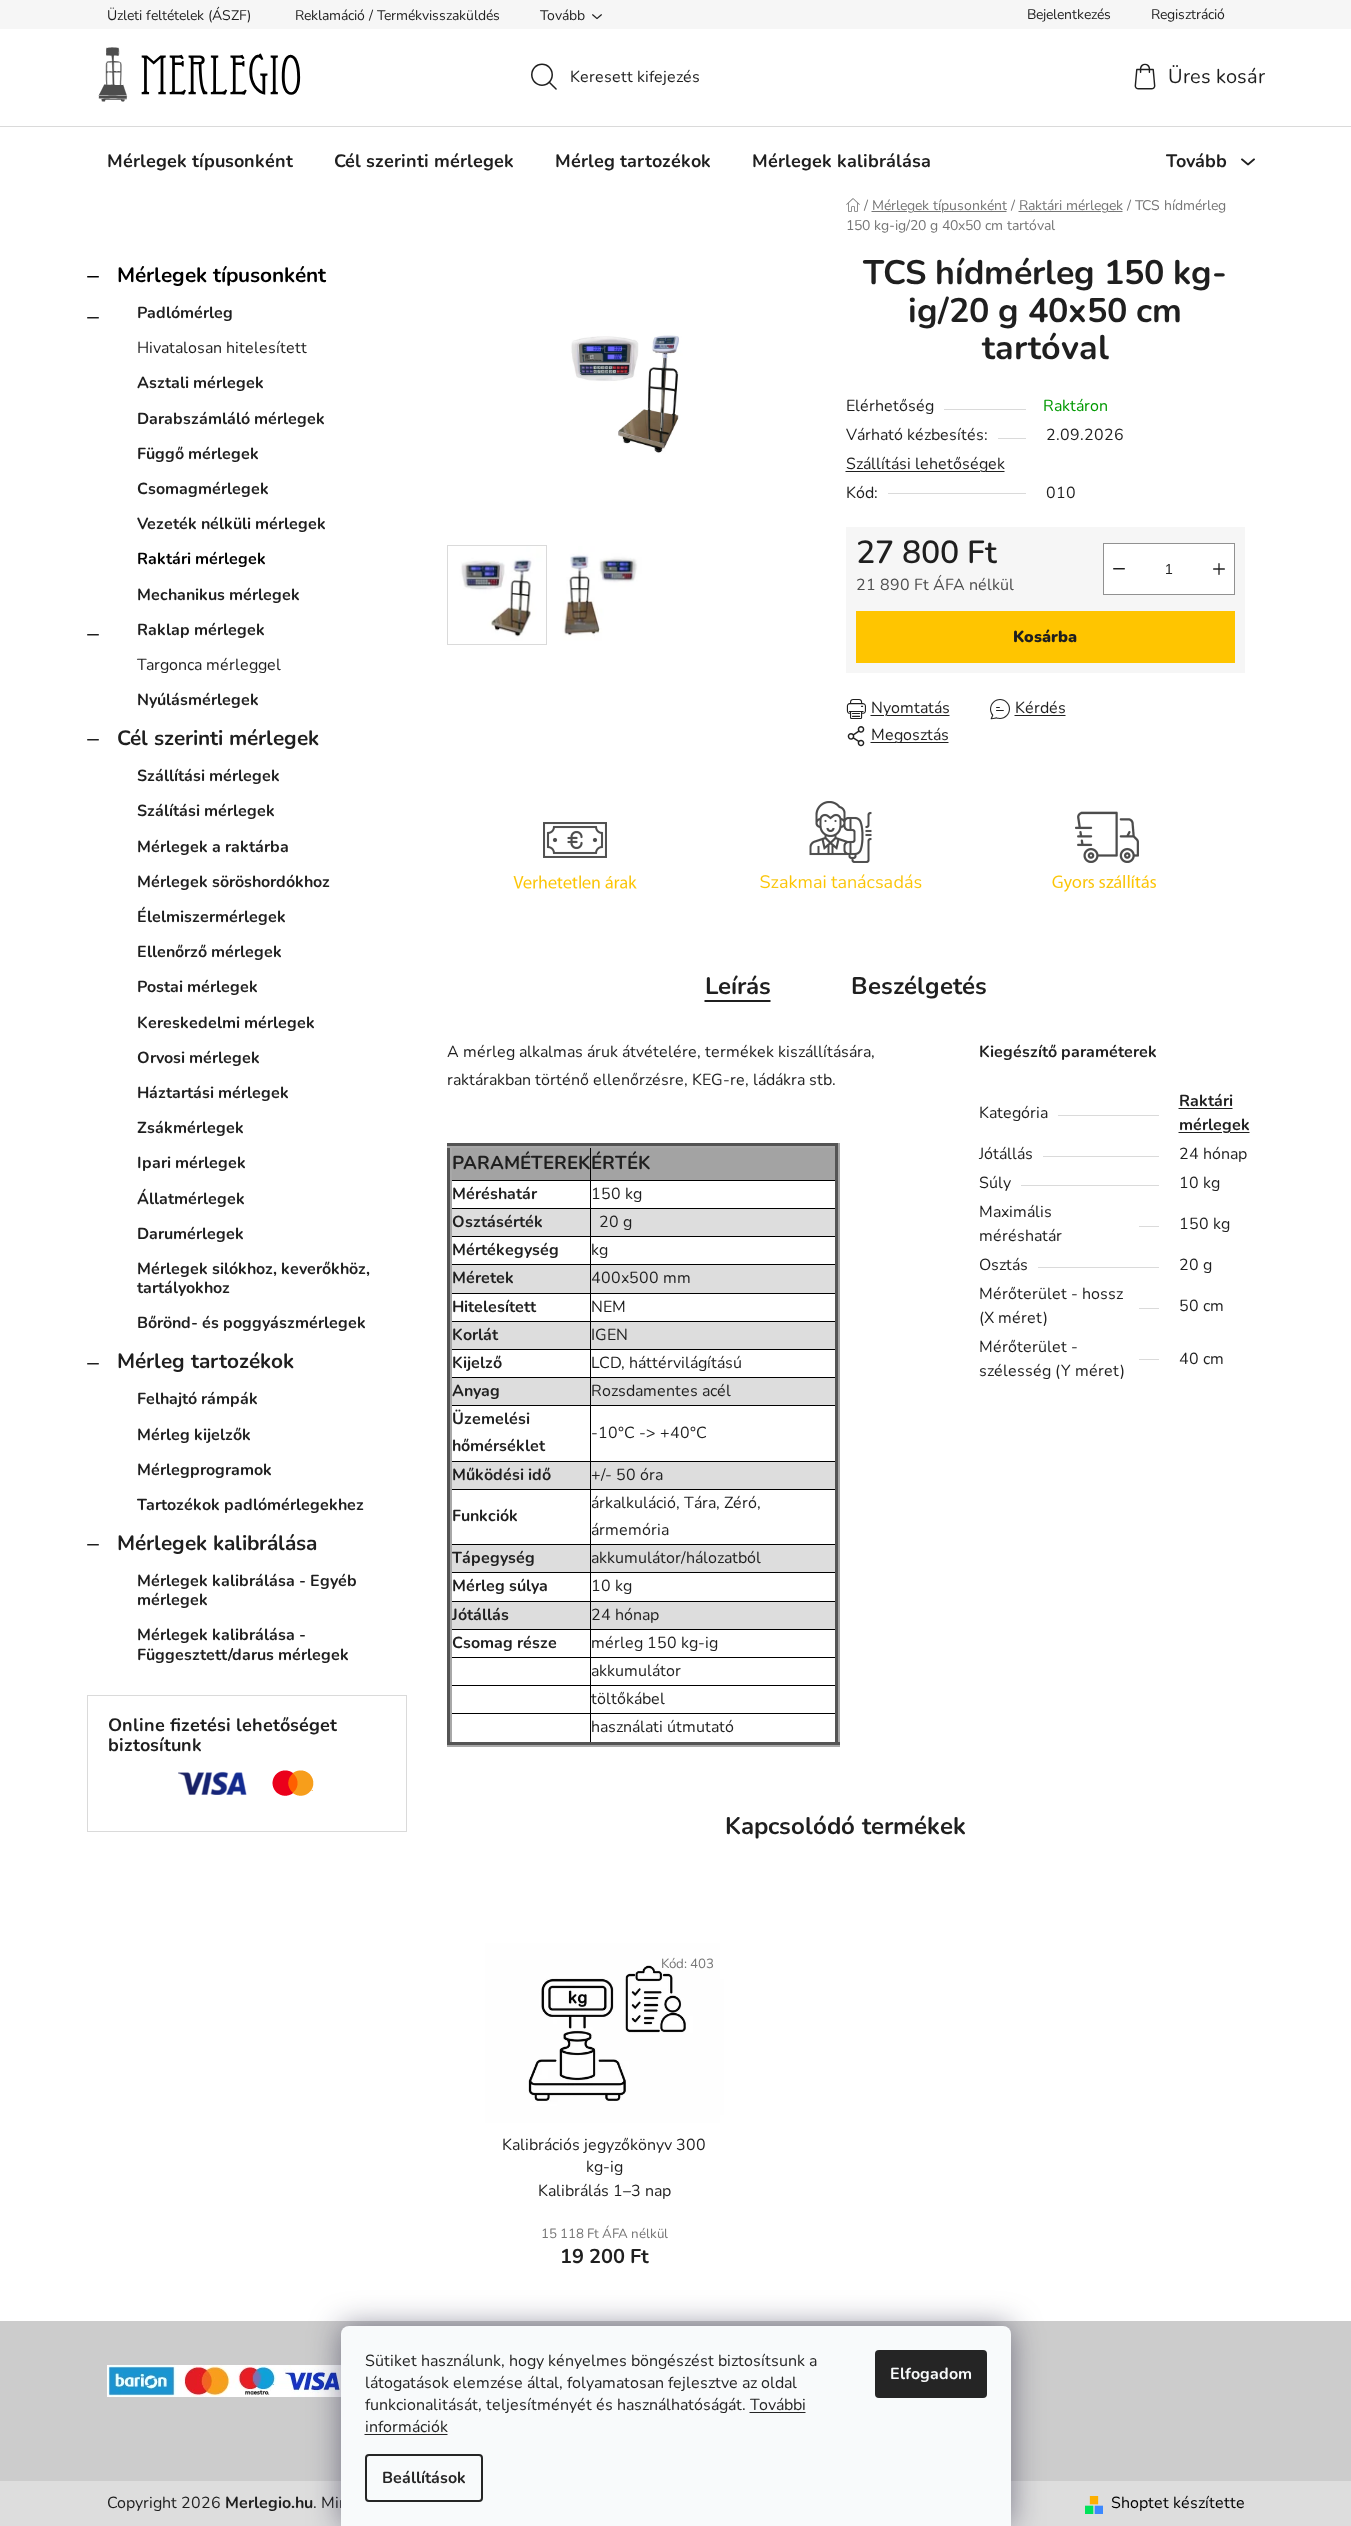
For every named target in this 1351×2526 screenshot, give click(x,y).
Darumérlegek (190, 1234)
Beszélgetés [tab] (919, 986)
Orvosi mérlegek (198, 1058)
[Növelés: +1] (1219, 569)
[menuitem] (200, 161)
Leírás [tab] (738, 986)
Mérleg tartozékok (205, 1361)
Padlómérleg (185, 313)
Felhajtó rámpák (197, 1399)
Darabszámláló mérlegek (231, 419)
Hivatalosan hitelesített (222, 348)
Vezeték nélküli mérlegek (231, 524)
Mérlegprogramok (204, 1470)
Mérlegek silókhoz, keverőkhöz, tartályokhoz (253, 1278)
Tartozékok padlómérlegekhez (250, 1505)
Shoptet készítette (1178, 2503)
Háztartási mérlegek (213, 1093)
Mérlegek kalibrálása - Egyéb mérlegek (247, 1590)
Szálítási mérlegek (206, 811)
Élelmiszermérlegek (211, 917)
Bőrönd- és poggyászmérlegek (251, 1323)
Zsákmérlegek (190, 1128)
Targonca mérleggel (209, 665)
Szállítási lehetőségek (925, 464)
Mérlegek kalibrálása (217, 1543)
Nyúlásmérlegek (198, 700)
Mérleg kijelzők (194, 1435)
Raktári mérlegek (201, 559)
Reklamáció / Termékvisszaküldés (397, 15)
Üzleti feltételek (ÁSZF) (179, 15)
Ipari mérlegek (191, 1163)
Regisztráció (1188, 14)
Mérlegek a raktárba (213, 847)
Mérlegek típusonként (221, 275)
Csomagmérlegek (203, 489)
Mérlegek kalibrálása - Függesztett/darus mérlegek (243, 1644)
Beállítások (424, 2478)
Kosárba (1045, 637)
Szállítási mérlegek (208, 776)
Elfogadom (931, 2374)
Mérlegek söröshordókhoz (233, 882)
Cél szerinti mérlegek (218, 738)
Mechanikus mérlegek (218, 595)
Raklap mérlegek (201, 630)
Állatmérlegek (191, 1199)
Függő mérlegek (198, 454)
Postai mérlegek (197, 987)
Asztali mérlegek (200, 383)
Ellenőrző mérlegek (209, 952)
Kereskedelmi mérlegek (226, 1023)
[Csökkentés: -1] (1119, 569)
